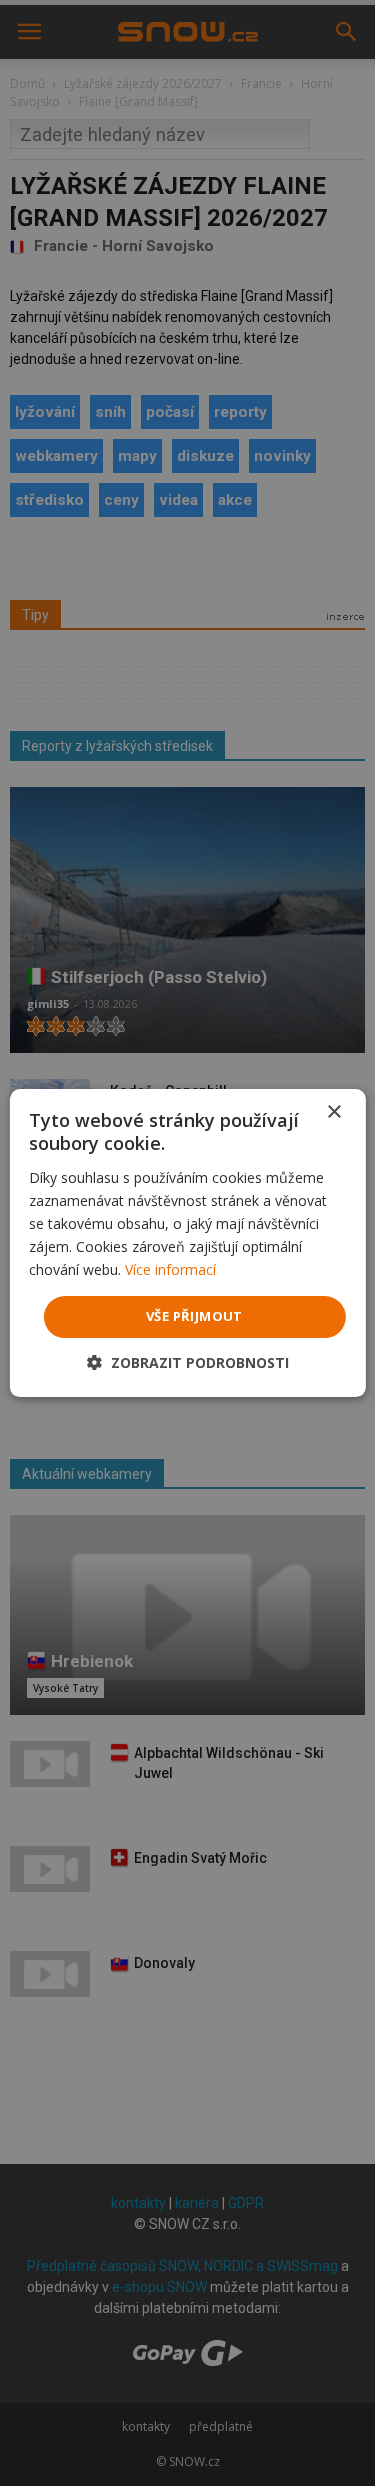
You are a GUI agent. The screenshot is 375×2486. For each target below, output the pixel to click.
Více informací (170, 1269)
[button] (188, 1362)
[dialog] (187, 1243)
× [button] (333, 1112)
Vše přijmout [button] (194, 1316)
